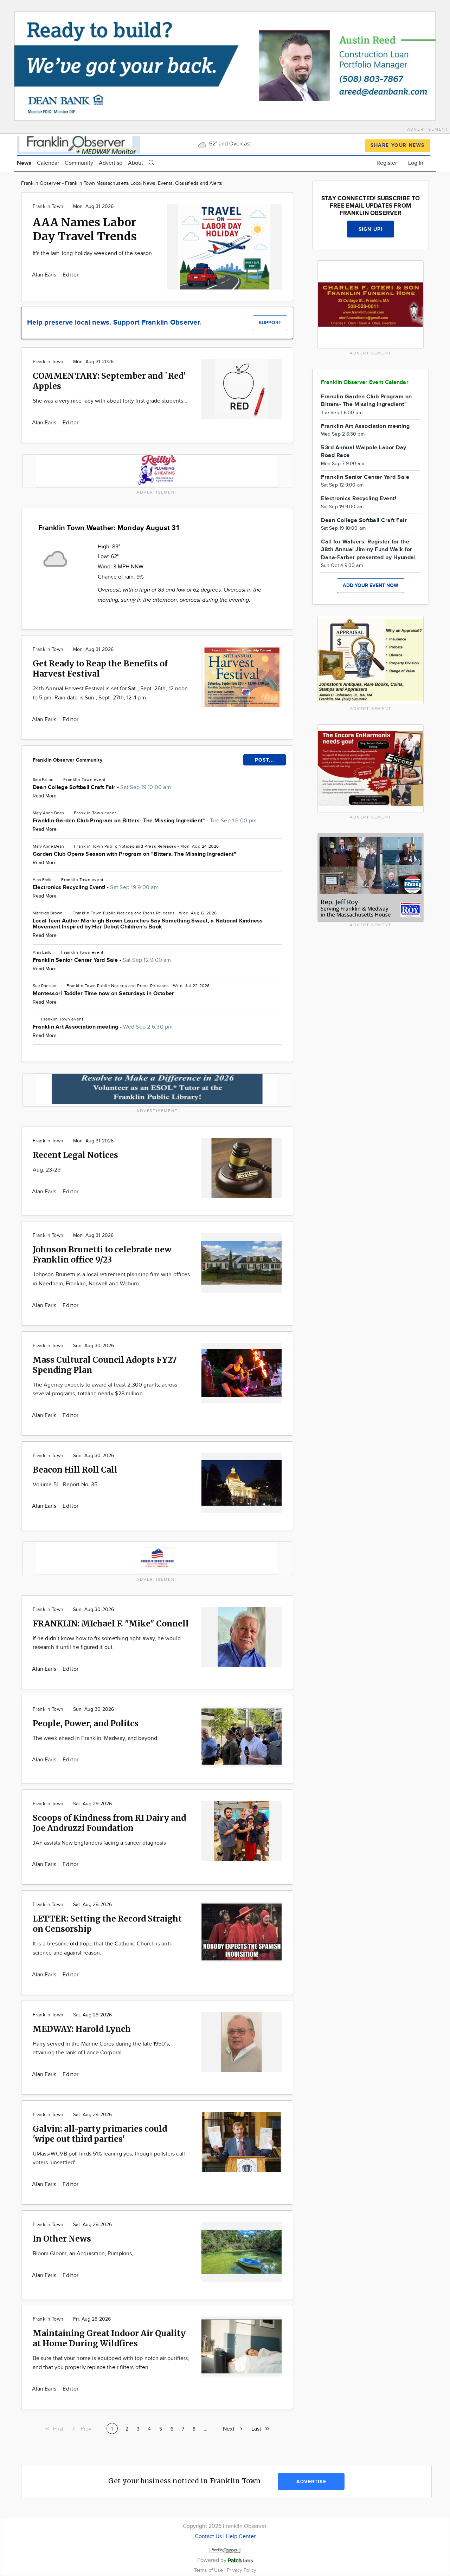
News (24, 163)
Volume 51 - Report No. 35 (65, 1485)
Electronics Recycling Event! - (96, 888)
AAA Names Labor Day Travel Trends (85, 229)
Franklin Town (48, 207)
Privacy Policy (242, 2570)
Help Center (241, 2536)
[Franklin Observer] (78, 144)
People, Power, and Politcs (86, 1723)
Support (270, 323)
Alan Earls (45, 275)
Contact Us (208, 2536)
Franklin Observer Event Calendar (365, 382)
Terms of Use (209, 2570)
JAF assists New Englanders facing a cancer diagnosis (99, 1843)
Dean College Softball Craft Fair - (102, 787)
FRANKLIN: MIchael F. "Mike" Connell (111, 1623)
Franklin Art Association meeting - (103, 1027)
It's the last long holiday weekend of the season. (93, 253)
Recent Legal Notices (75, 1155)
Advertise (111, 163)
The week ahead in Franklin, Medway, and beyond (95, 1738)
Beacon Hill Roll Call (75, 1470)
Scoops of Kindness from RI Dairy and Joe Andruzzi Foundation (109, 1823)
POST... (265, 760)
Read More (45, 796)
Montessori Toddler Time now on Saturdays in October (103, 994)
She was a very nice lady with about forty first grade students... (110, 401)
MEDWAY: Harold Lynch (82, 2029)
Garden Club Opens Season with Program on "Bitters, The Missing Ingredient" (134, 854)
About (136, 163)
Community (79, 163)
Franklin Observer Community (67, 760)
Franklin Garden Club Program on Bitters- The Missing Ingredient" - (145, 821)
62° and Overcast (229, 144)
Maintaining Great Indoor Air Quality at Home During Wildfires (109, 2338)
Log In (416, 163)
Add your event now (371, 585)
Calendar (48, 163)
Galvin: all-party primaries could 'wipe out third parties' (100, 2134)
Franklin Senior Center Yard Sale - (102, 960)
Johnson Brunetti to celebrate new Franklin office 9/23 (102, 1254)
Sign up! (371, 229)
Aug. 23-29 (47, 1170)
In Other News (62, 2239)
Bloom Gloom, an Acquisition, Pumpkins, (83, 2254)
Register (387, 163)
